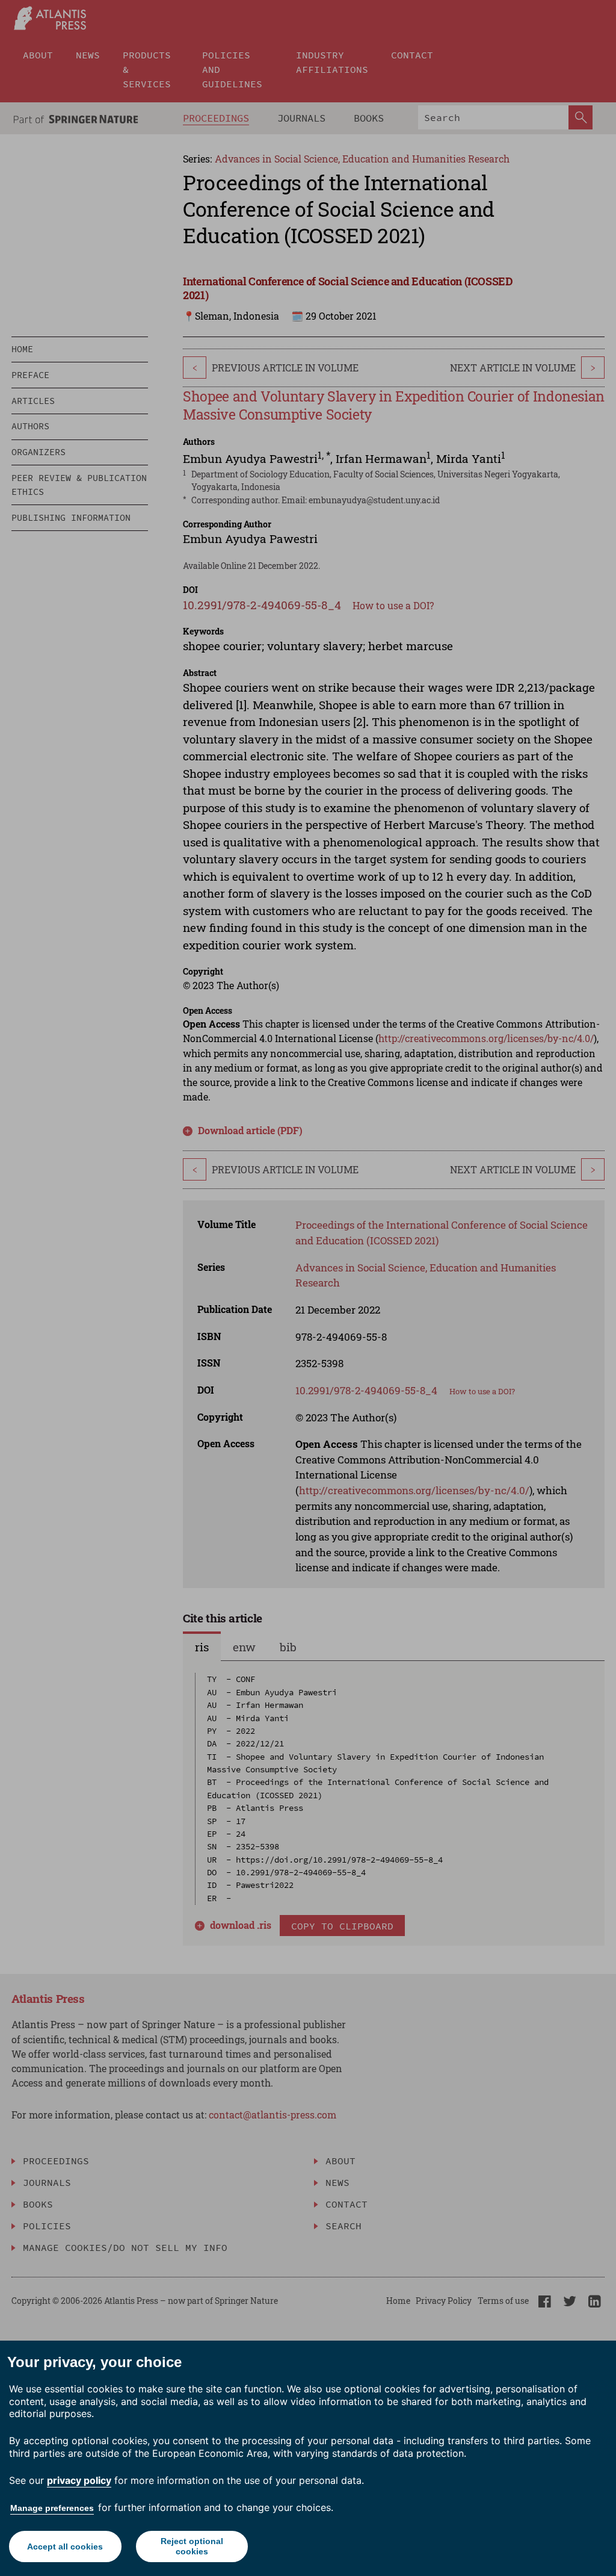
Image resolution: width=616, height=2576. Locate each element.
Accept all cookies (65, 2547)
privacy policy (79, 2480)
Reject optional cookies (192, 2546)
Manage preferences (52, 2508)
